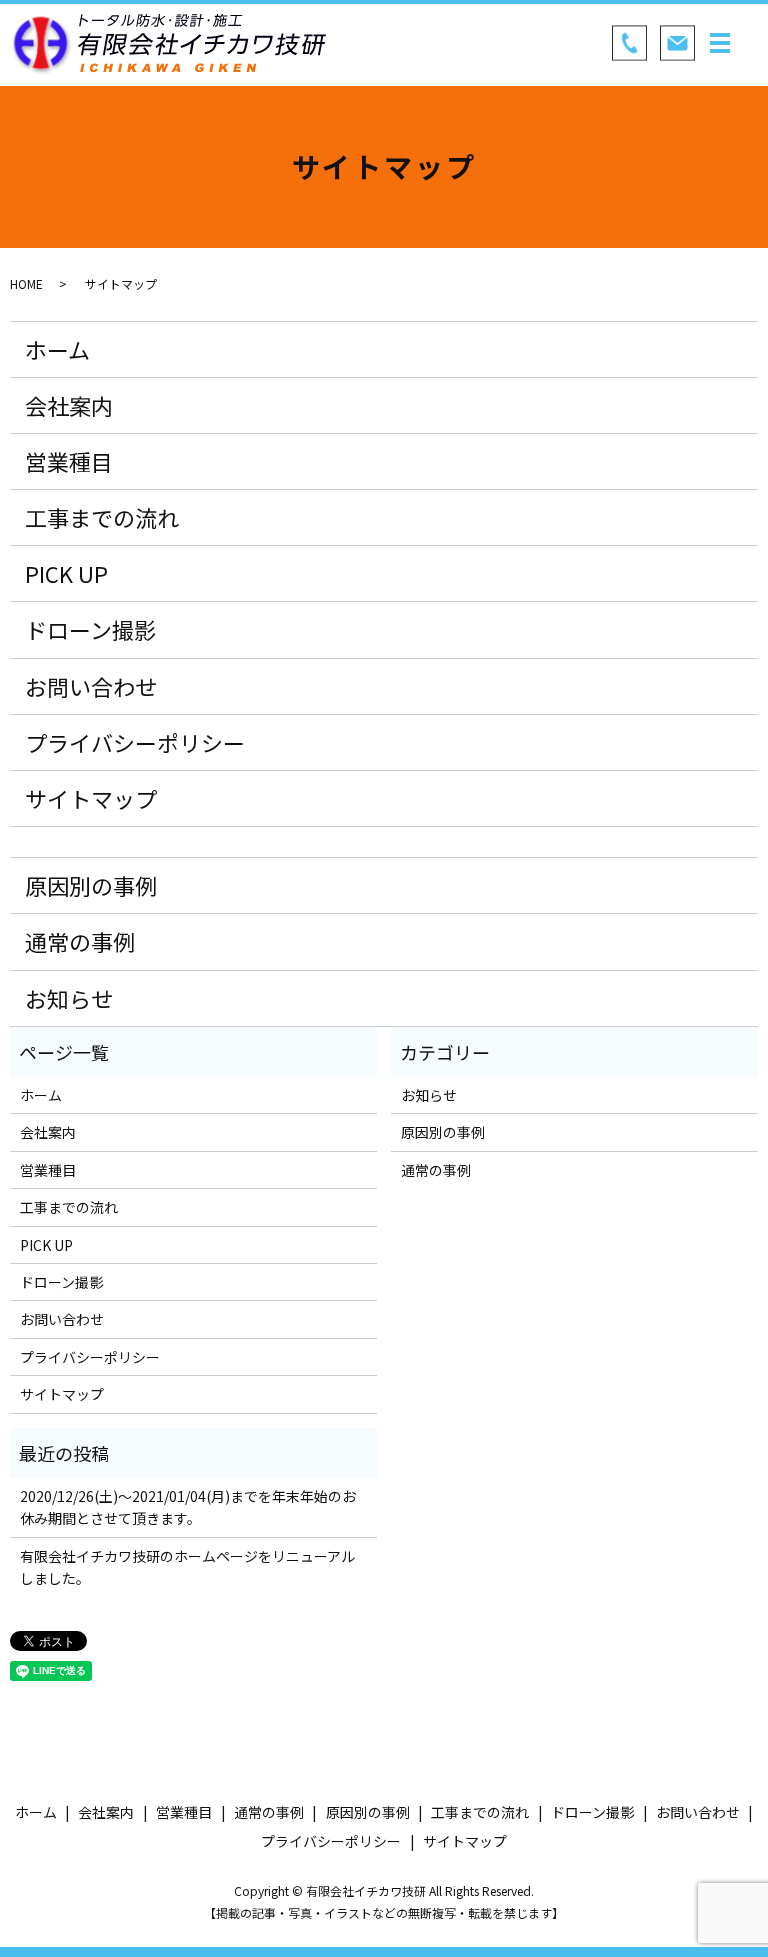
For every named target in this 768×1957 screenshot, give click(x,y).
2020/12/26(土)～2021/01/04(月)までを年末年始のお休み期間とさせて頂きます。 (188, 1507)
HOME (26, 283)
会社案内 (69, 405)
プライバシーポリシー (135, 742)
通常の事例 (80, 941)
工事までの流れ (102, 517)
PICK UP (66, 573)
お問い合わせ (91, 686)
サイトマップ (91, 798)
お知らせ (69, 998)
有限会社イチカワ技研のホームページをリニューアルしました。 (187, 1567)
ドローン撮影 (90, 629)
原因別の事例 (91, 885)
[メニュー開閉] (720, 43)
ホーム (57, 349)
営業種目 (69, 461)
